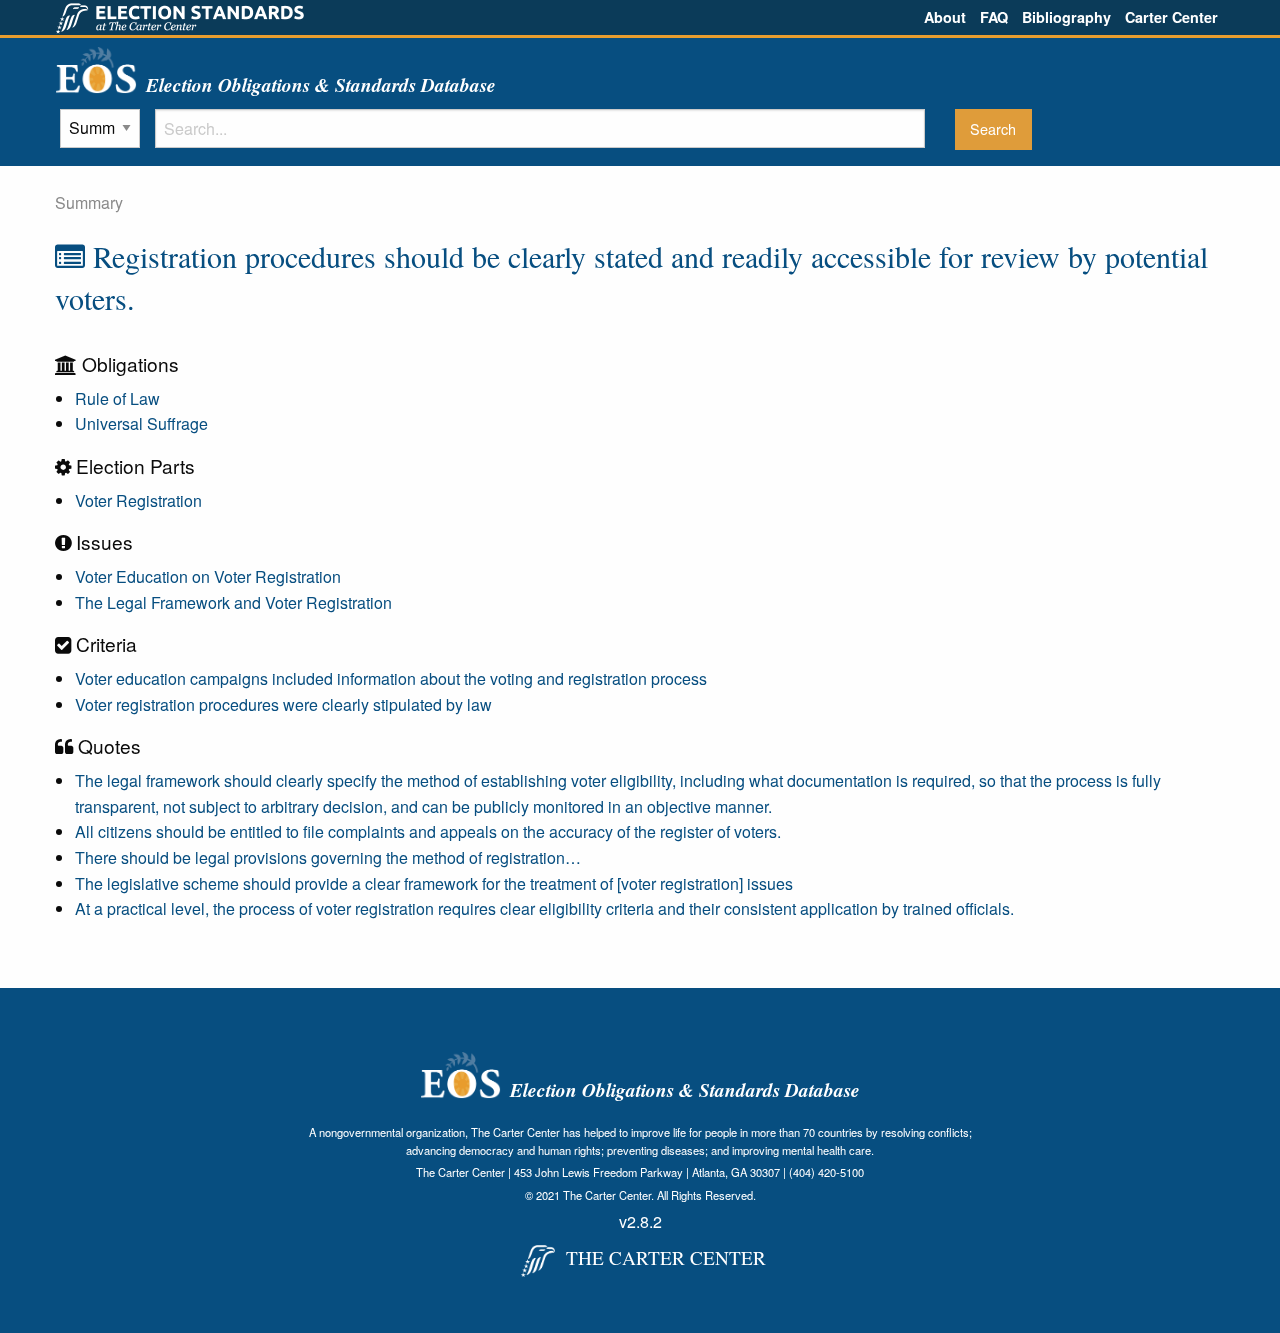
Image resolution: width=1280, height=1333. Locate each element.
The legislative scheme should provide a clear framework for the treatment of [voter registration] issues (434, 883)
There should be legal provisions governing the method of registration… (328, 857)
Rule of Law (117, 398)
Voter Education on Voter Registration (208, 576)
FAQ (994, 17)
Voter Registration (138, 500)
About (945, 17)
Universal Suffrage (141, 423)
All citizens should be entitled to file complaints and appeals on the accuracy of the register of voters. (428, 831)
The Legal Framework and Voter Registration (233, 602)
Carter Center (1171, 17)
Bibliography (1066, 17)
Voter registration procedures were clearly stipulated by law (283, 704)
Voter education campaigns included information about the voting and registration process (391, 678)
